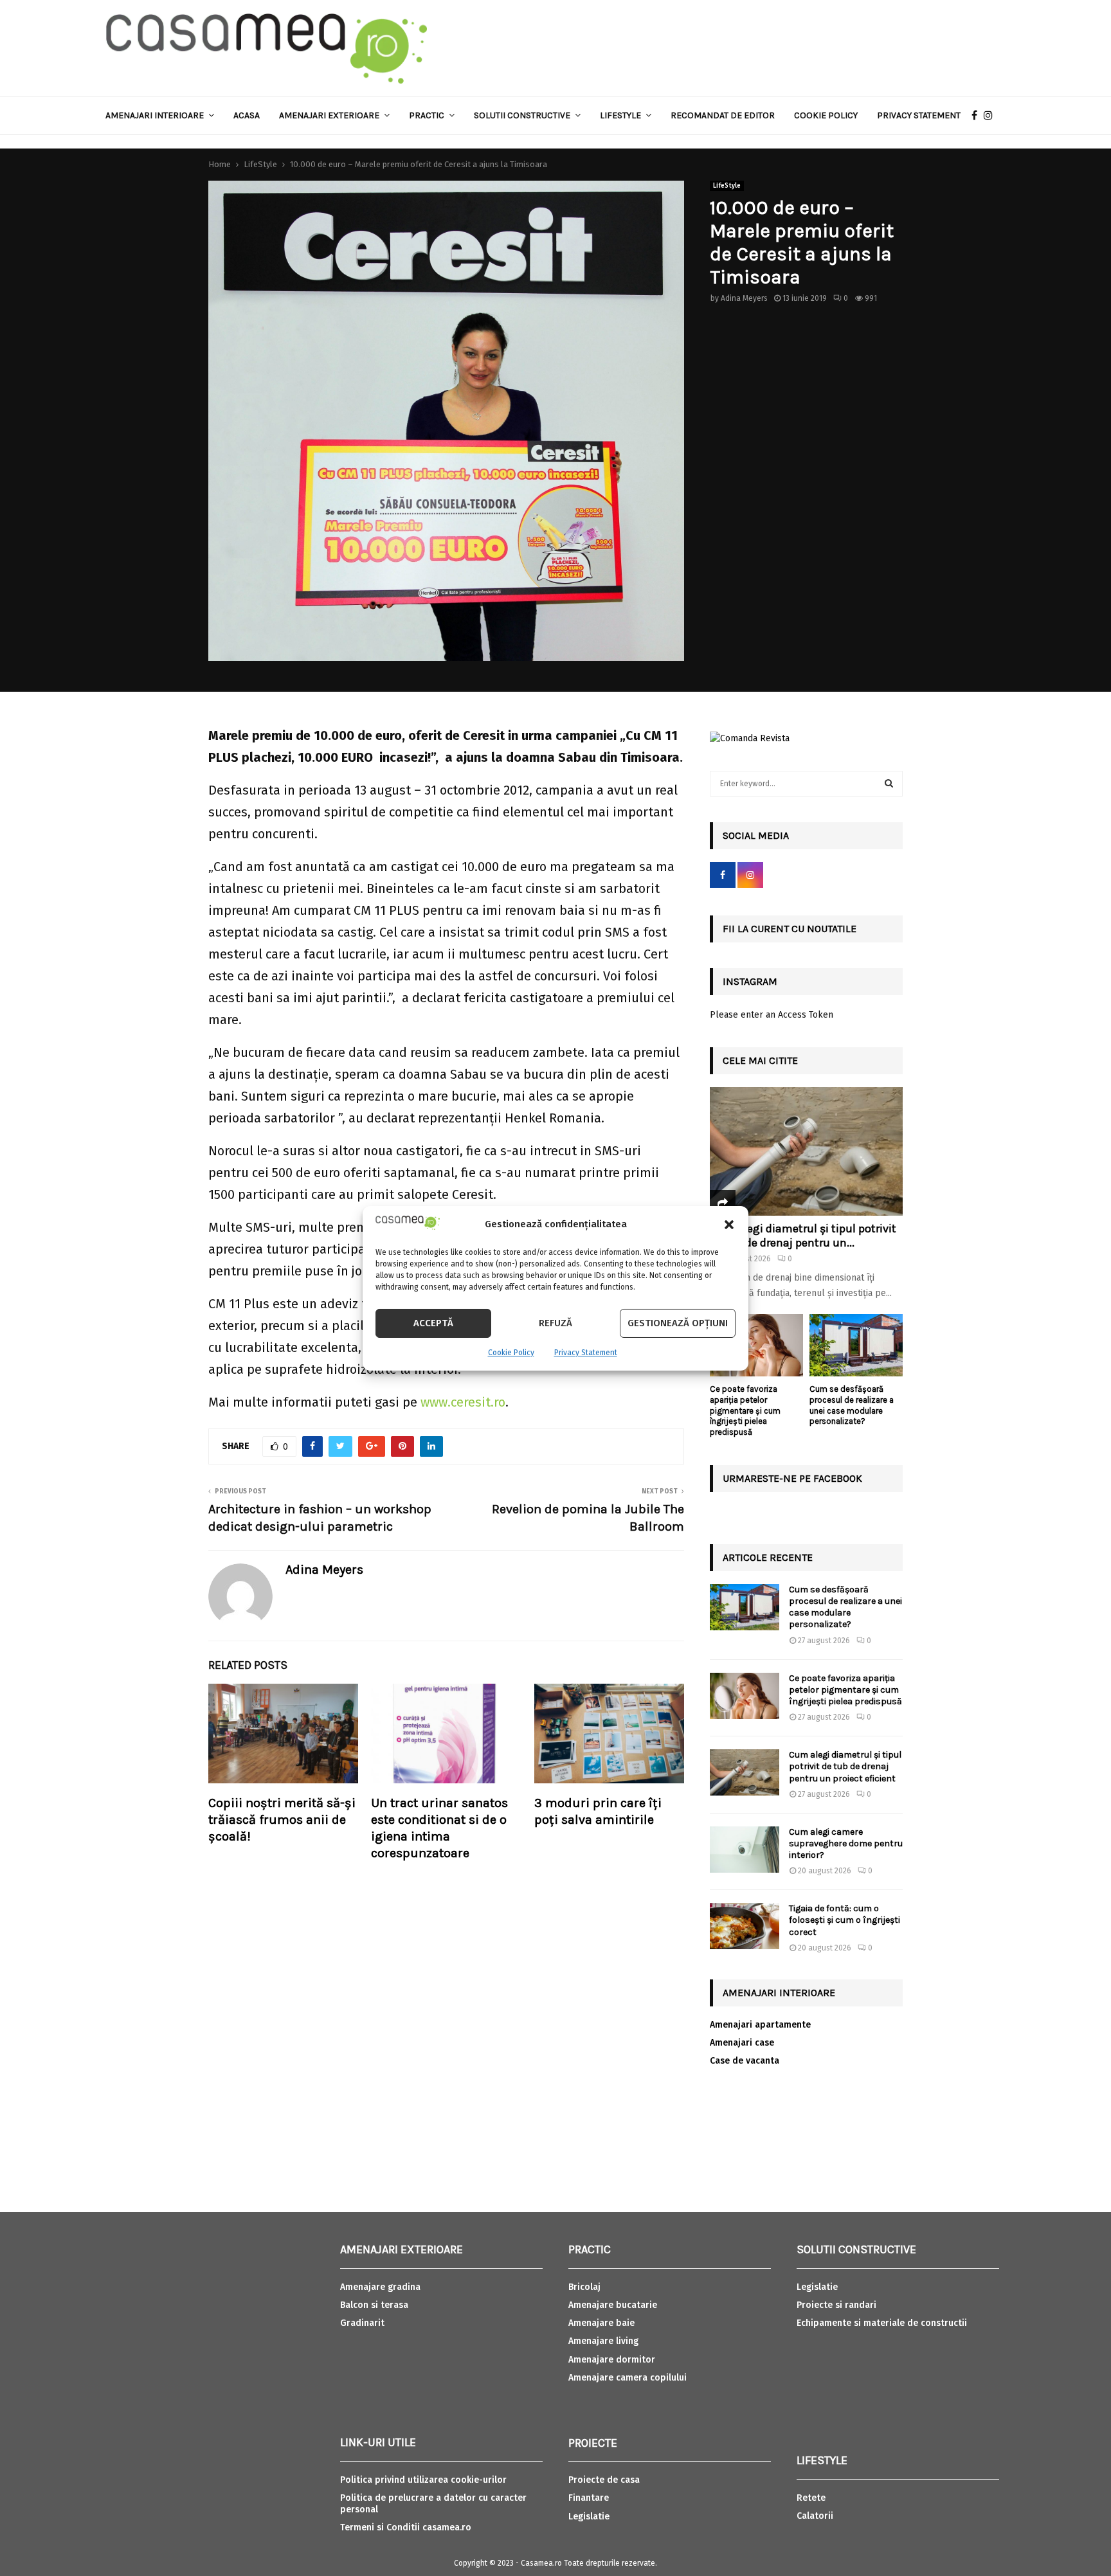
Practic (427, 115)
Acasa (247, 115)
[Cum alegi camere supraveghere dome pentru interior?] (745, 1850)
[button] (729, 1225)
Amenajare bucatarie (613, 2305)
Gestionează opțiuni (678, 1323)
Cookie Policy (511, 1353)
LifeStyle (727, 186)
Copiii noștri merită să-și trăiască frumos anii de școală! (282, 1820)
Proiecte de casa (604, 2480)
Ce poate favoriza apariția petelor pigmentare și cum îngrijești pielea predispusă (745, 1410)
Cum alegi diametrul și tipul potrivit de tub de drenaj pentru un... (803, 1236)
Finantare (589, 2498)
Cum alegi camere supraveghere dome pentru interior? (846, 1843)
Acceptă (433, 1323)
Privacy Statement (586, 1353)
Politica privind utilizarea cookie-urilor (423, 2480)
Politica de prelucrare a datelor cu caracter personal (433, 2504)
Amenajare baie (601, 2323)
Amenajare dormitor (612, 2360)
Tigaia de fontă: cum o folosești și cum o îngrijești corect (845, 1920)
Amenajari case (742, 2043)
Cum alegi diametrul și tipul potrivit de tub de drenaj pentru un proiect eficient (845, 1766)
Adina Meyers (744, 298)
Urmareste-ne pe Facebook (792, 1478)
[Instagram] (991, 116)
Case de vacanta (745, 2061)
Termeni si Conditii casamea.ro (406, 2527)
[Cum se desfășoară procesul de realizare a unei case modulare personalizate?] (856, 1345)
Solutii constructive (522, 115)
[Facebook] (978, 116)
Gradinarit (362, 2323)
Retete (811, 2498)
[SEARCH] (889, 784)
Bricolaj (584, 2287)
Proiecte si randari (836, 2305)
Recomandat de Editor (723, 115)
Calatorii (815, 2516)
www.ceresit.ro (463, 1402)
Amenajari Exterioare (329, 115)
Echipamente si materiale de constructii (882, 2323)
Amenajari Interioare (155, 115)
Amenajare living (603, 2341)
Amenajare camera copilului (628, 2378)
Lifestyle (620, 115)
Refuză (555, 1323)
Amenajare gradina (380, 2287)
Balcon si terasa (374, 2305)
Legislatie (589, 2517)
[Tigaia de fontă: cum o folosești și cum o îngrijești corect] (745, 1926)
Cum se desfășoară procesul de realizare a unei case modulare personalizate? (852, 1405)
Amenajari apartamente (760, 2025)
